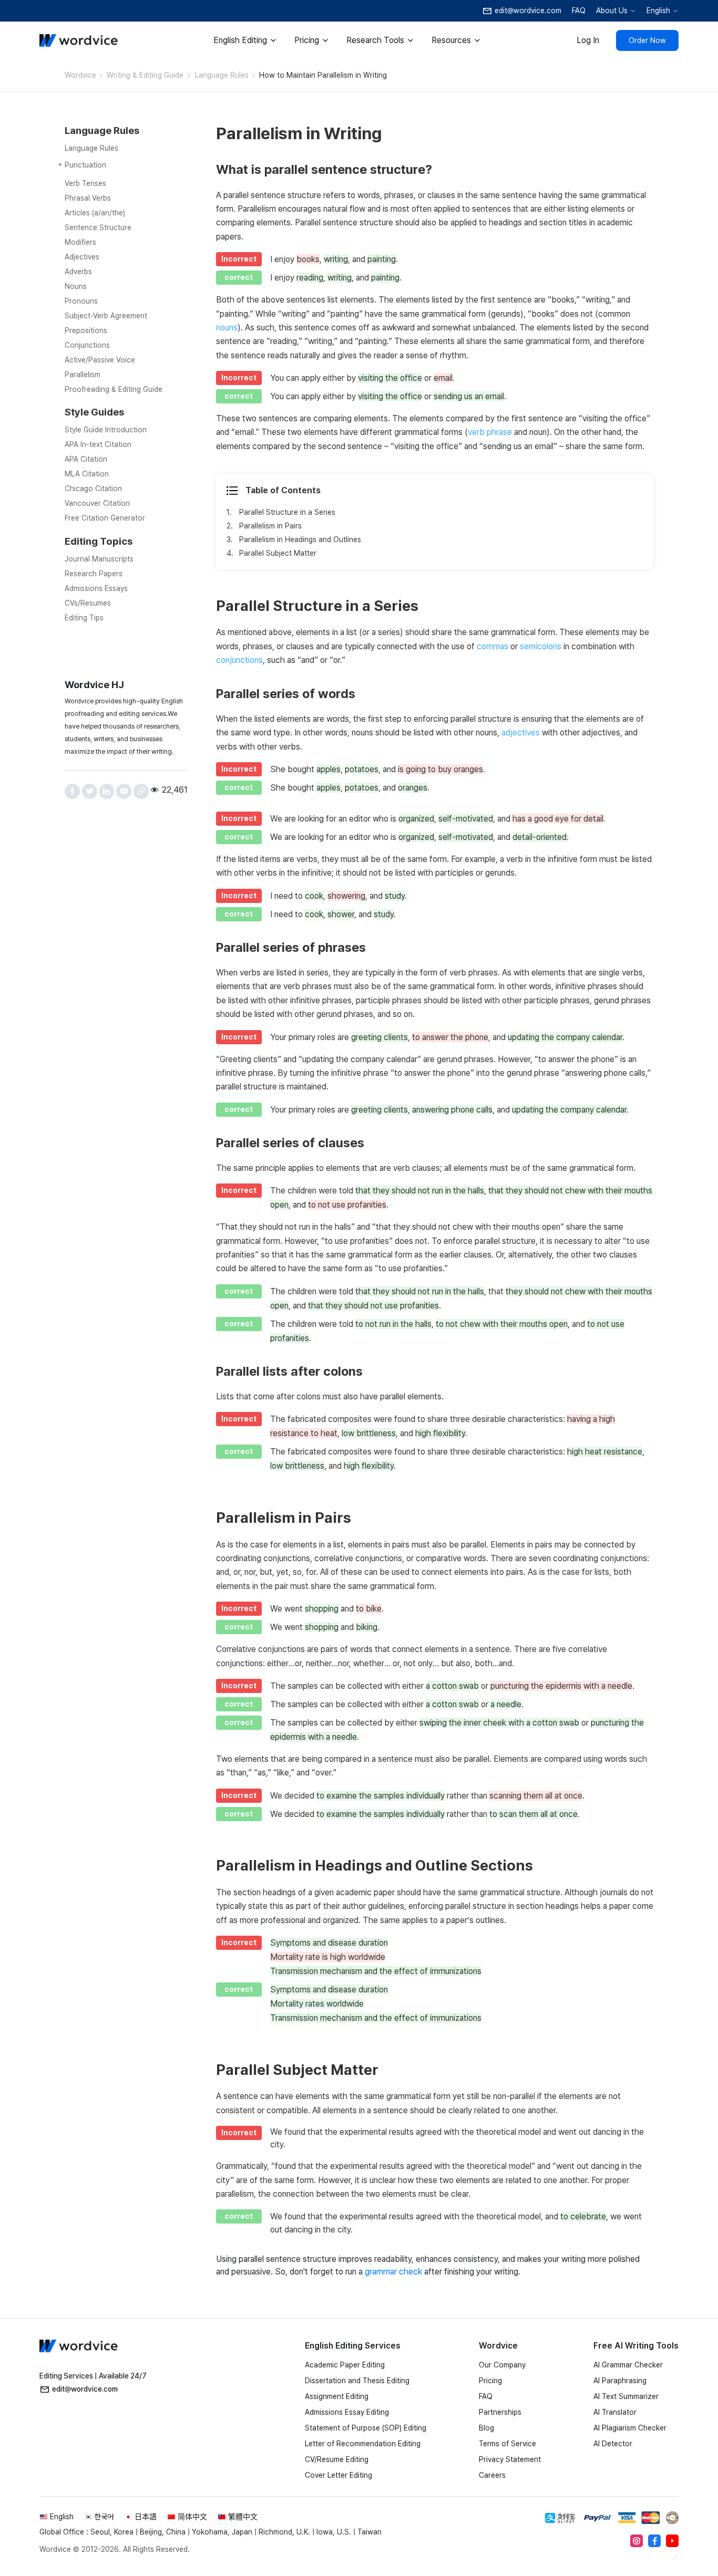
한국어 (104, 2517)
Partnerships (500, 2412)
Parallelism (83, 375)
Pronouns (81, 301)
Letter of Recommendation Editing (363, 2444)
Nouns (76, 286)
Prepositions (86, 330)
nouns (227, 328)
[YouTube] (672, 2541)
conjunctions (239, 660)
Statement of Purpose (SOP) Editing (366, 2428)
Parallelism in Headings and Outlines (300, 539)
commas (493, 646)
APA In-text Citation (98, 444)
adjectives (521, 733)
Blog (486, 2428)
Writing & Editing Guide (145, 75)
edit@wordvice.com (85, 2389)
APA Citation (86, 459)
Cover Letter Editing (339, 2475)
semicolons (541, 646)
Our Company (502, 2365)
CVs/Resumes (88, 603)
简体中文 (192, 2517)
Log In (588, 40)
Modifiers (80, 242)
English (658, 11)
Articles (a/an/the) (95, 213)
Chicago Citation (93, 489)
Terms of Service (507, 2444)
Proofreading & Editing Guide (114, 389)
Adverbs (78, 272)
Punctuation (85, 165)
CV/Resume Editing (337, 2459)
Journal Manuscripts (99, 559)
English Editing (240, 40)
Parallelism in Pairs (270, 526)
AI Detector (613, 2444)
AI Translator (615, 2412)
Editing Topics (99, 541)
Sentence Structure (98, 227)
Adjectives (82, 257)
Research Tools (375, 40)
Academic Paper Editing (345, 2365)
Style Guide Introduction (106, 430)
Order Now (647, 40)
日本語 (146, 2517)
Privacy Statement (510, 2459)
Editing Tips (84, 618)
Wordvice (80, 75)
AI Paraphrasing (620, 2381)
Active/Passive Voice (100, 360)
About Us (612, 11)
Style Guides (94, 412)
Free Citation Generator (105, 518)
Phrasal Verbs (88, 198)
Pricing (307, 40)
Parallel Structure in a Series (287, 512)
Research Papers (94, 574)
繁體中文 (243, 2517)
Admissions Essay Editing (347, 2412)
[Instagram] (637, 2541)
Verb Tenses (85, 183)
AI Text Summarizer (626, 2396)
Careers (492, 2475)
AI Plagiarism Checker (630, 2428)
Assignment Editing (337, 2396)
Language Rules (222, 75)
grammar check (393, 2272)
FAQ (579, 11)
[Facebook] (654, 2541)
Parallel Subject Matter (278, 553)
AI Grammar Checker (628, 2365)
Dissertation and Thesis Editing (357, 2381)
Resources (451, 40)
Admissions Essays (96, 588)
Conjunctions (87, 345)
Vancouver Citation (97, 503)
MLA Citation (87, 474)
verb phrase (490, 432)
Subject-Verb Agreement (106, 316)
